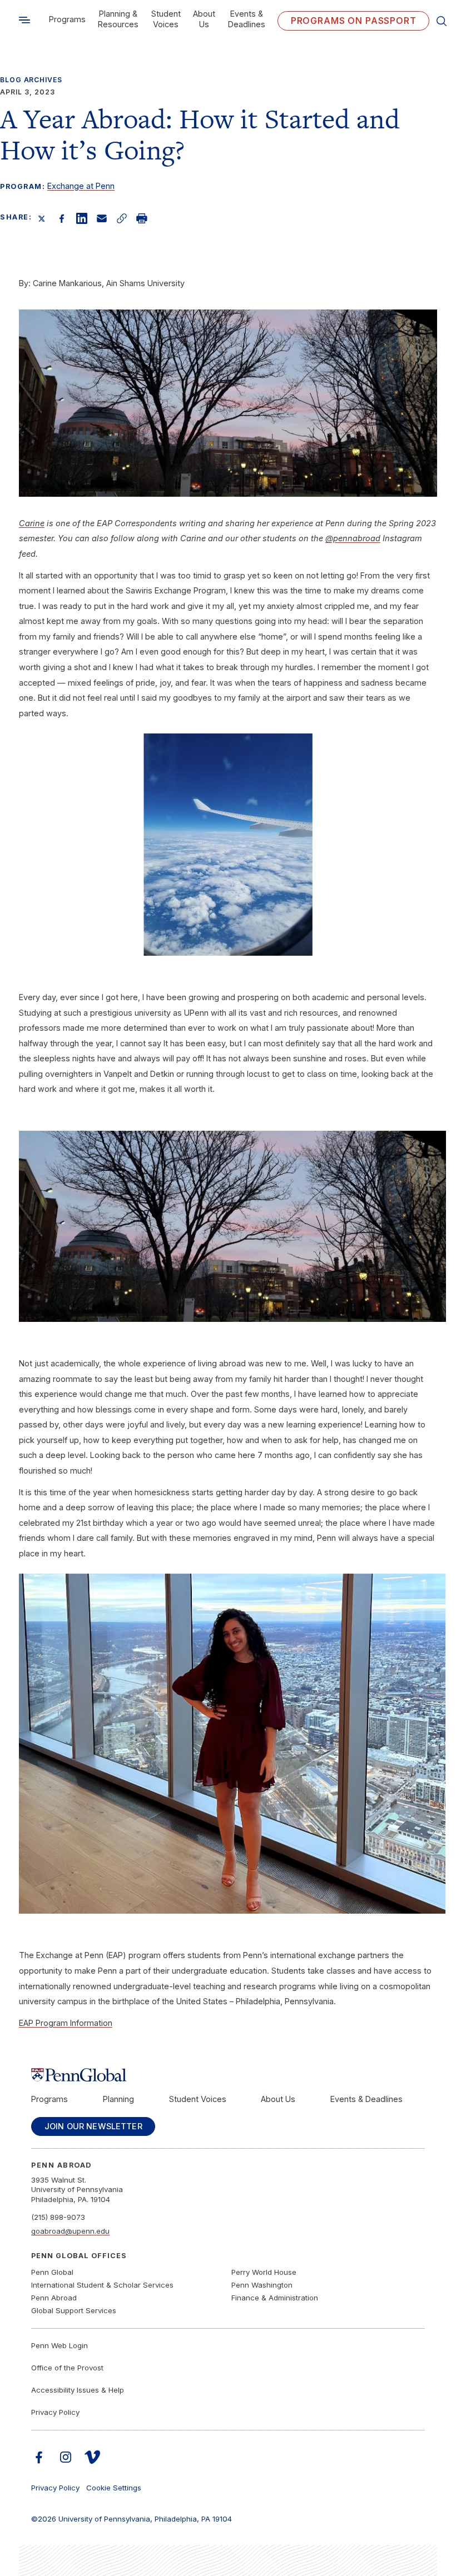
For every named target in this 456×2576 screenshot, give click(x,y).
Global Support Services (74, 2310)
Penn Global (52, 2272)
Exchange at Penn (81, 186)
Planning (118, 2099)
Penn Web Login (60, 2345)
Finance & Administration (275, 2298)
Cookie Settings (114, 2488)
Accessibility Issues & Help (78, 2390)
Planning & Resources (118, 19)
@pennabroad (353, 538)
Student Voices (166, 19)
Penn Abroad (54, 2298)
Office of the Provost (67, 2368)
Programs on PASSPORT (354, 21)
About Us (204, 19)
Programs (67, 19)
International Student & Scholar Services (102, 2285)
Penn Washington (262, 2285)
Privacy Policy (55, 2412)
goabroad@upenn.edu (70, 2231)
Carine (32, 523)
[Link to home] (228, 2075)
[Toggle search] (24, 20)
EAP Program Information (66, 2023)
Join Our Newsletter (93, 2126)
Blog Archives (31, 80)
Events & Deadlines (247, 19)
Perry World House (264, 2272)
